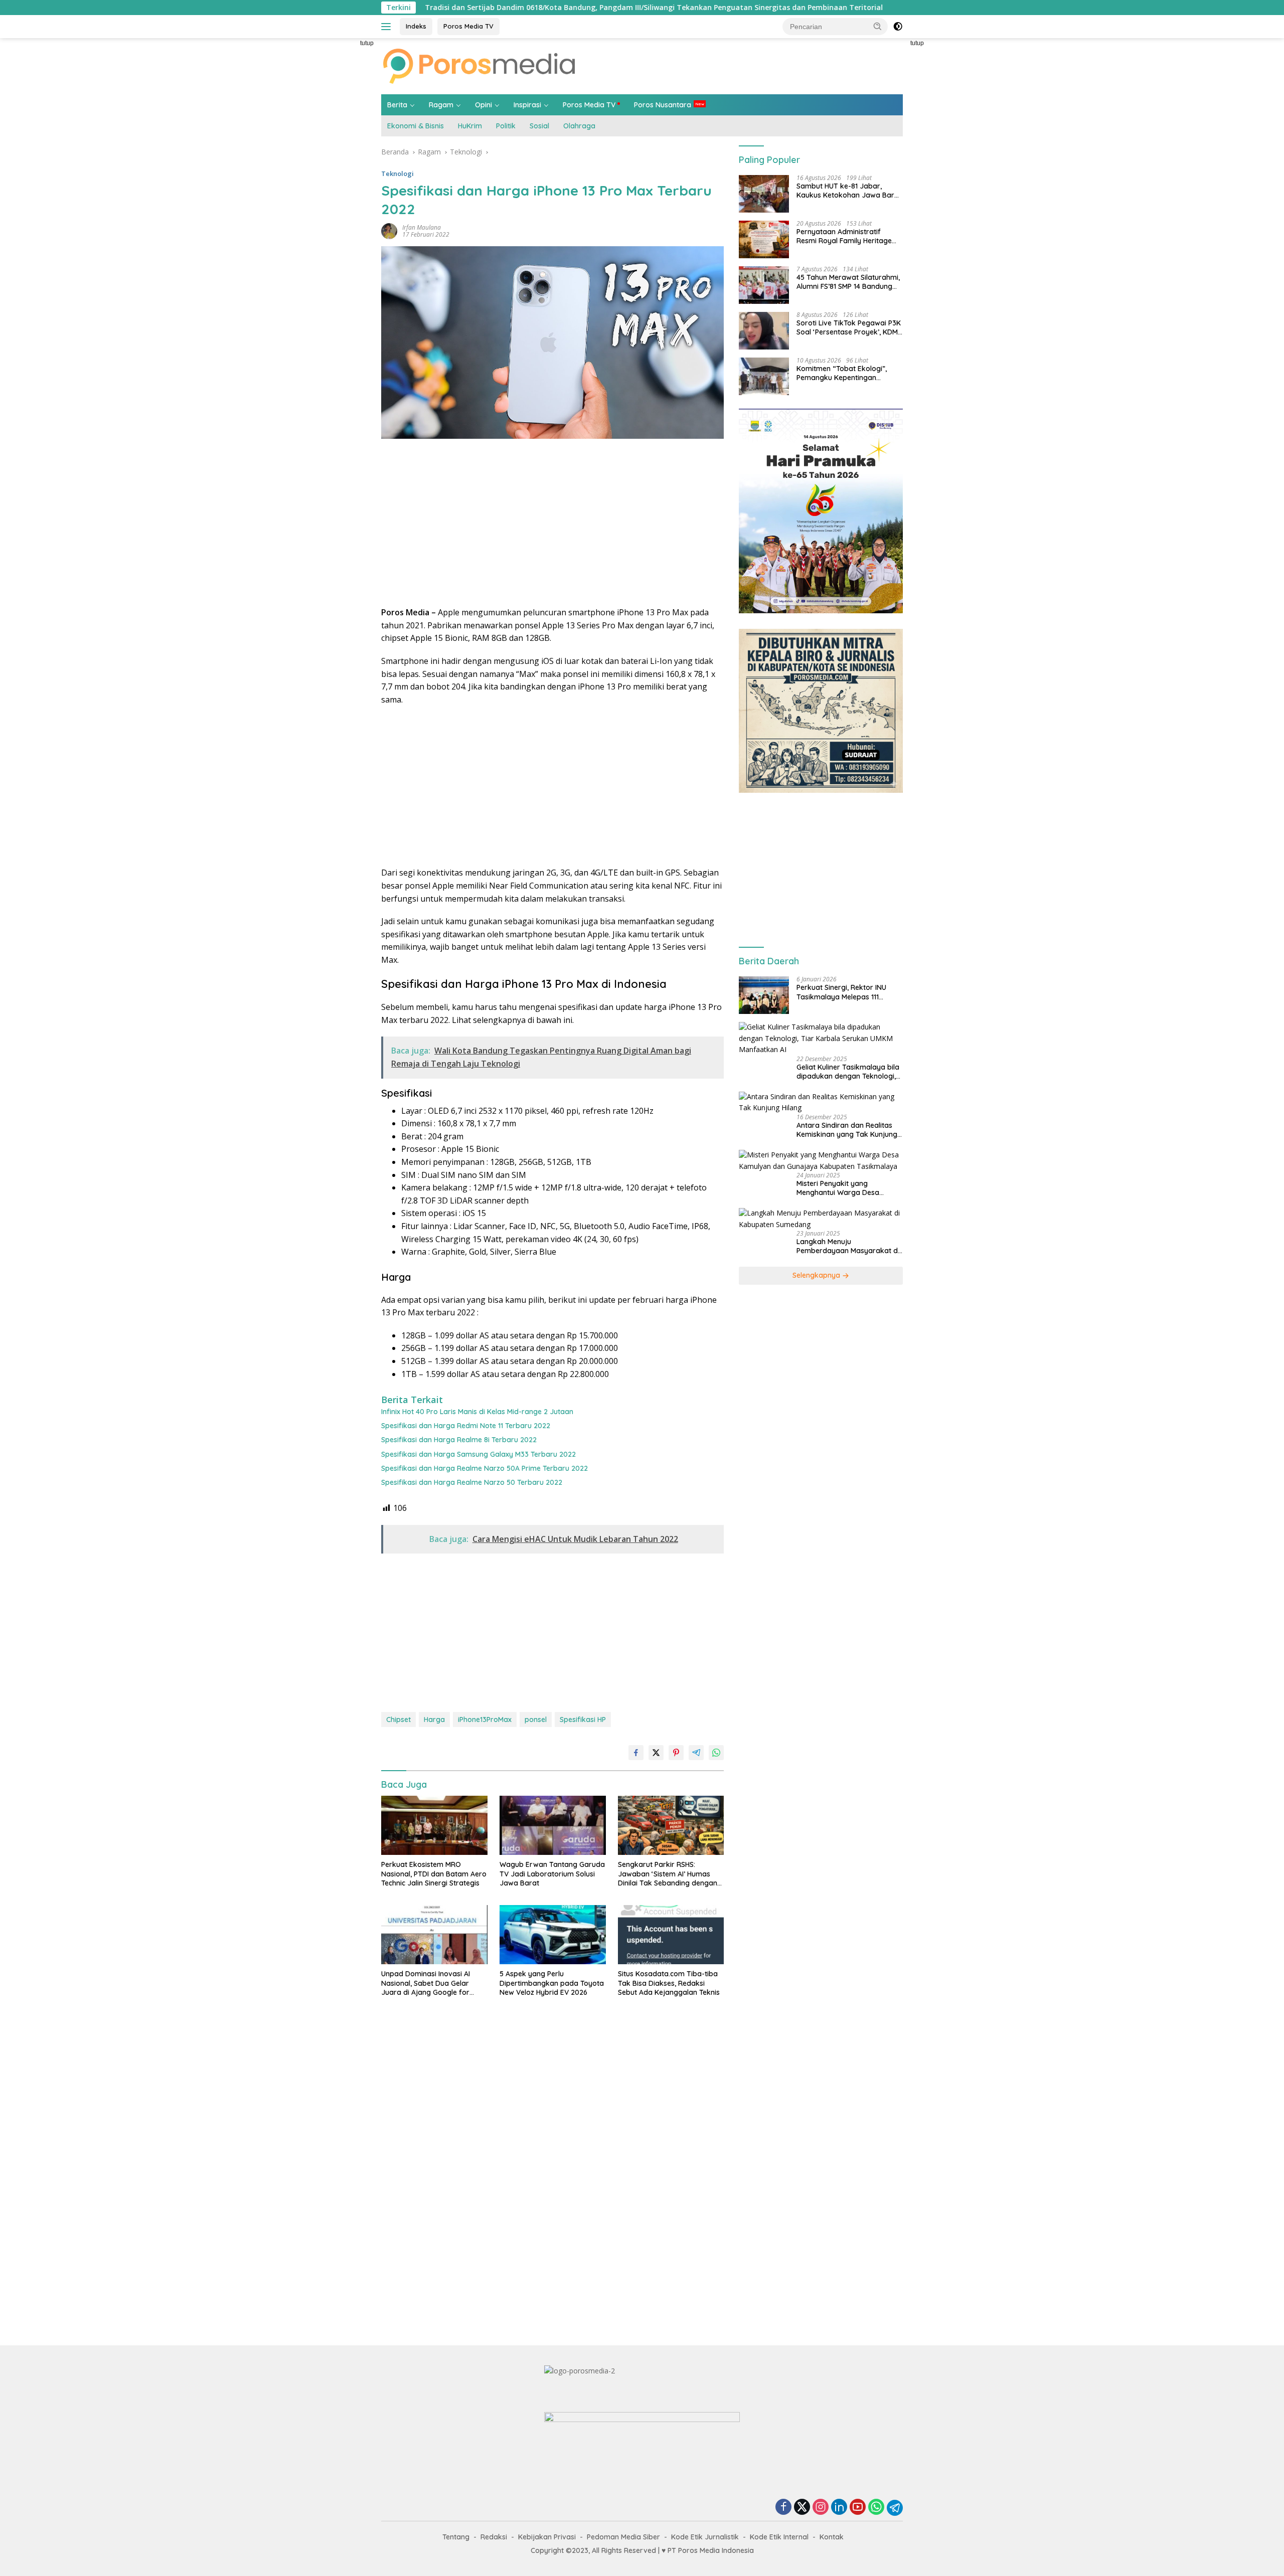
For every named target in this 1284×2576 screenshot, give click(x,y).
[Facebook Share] (636, 1753)
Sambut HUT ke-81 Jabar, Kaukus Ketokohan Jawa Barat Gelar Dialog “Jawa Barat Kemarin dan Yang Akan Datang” (849, 191)
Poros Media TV (468, 26)
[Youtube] (858, 2508)
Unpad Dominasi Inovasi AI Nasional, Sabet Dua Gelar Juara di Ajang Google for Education (426, 1983)
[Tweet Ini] (656, 1753)
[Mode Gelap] (898, 27)
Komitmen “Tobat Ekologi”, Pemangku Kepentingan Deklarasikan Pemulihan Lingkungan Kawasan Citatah (845, 374)
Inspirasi (527, 105)
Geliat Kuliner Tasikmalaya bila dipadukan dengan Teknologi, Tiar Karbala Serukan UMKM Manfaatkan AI (848, 1072)
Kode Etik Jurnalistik (705, 2537)
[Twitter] (802, 2508)
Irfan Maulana (422, 227)
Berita (397, 105)
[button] (878, 26)
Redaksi (494, 2537)
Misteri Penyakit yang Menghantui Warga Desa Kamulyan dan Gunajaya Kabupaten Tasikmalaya (838, 1188)
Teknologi (397, 174)
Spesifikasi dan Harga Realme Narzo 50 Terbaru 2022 (472, 1482)
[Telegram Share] (696, 1753)
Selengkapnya (817, 1276)
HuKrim (470, 126)
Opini (484, 105)
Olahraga (579, 126)
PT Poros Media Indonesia (711, 2550)
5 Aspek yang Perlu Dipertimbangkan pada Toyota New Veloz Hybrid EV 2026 (552, 1983)
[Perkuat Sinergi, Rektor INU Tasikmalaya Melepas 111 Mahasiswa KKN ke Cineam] (764, 995)
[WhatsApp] (876, 2508)
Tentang (456, 2537)
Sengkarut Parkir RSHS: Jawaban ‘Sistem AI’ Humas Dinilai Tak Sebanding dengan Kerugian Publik (668, 1874)
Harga (434, 1720)
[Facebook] (783, 2508)
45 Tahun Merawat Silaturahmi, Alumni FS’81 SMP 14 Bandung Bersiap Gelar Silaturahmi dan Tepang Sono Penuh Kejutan (848, 282)
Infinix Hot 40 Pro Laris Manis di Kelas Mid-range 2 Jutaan (477, 1412)
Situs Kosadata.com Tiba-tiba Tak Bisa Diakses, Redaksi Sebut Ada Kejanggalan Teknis (669, 1983)
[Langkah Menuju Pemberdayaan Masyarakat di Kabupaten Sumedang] (821, 1219)
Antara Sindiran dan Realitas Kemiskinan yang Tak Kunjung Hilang (847, 1130)
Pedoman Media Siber (623, 2537)
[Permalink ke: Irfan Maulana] (389, 230)
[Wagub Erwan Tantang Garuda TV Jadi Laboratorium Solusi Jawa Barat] (553, 1826)
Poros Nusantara (663, 105)
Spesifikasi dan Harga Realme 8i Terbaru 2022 (459, 1440)
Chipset (398, 1720)
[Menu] (388, 27)
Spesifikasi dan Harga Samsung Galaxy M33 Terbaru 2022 (478, 1454)
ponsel (536, 1720)
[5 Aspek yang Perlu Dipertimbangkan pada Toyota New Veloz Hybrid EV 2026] (553, 1935)
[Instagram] (821, 2508)
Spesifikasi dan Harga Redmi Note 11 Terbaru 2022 (466, 1426)
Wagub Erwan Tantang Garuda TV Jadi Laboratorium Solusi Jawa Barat (552, 1873)
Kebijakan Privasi (547, 2537)
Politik (506, 126)
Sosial (539, 126)
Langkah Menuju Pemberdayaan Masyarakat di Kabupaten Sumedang (848, 1247)
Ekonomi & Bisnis (416, 126)
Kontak (832, 2537)
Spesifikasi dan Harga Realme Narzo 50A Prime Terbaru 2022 (485, 1468)
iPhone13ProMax (485, 1720)
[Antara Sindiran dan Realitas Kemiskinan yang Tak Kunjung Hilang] (821, 1103)
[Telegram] (895, 2508)
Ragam (441, 105)
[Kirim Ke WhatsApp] (716, 1753)
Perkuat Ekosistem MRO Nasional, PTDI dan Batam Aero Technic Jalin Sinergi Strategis (434, 1873)
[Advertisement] (336, 189)
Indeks (416, 26)
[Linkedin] (839, 2508)
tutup (367, 43)
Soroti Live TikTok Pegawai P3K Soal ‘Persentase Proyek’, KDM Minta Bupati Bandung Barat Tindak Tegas (849, 328)
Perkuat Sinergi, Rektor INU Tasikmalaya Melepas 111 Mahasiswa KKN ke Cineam (842, 992)
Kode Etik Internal (779, 2537)
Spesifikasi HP (583, 1720)
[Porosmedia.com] (479, 65)
